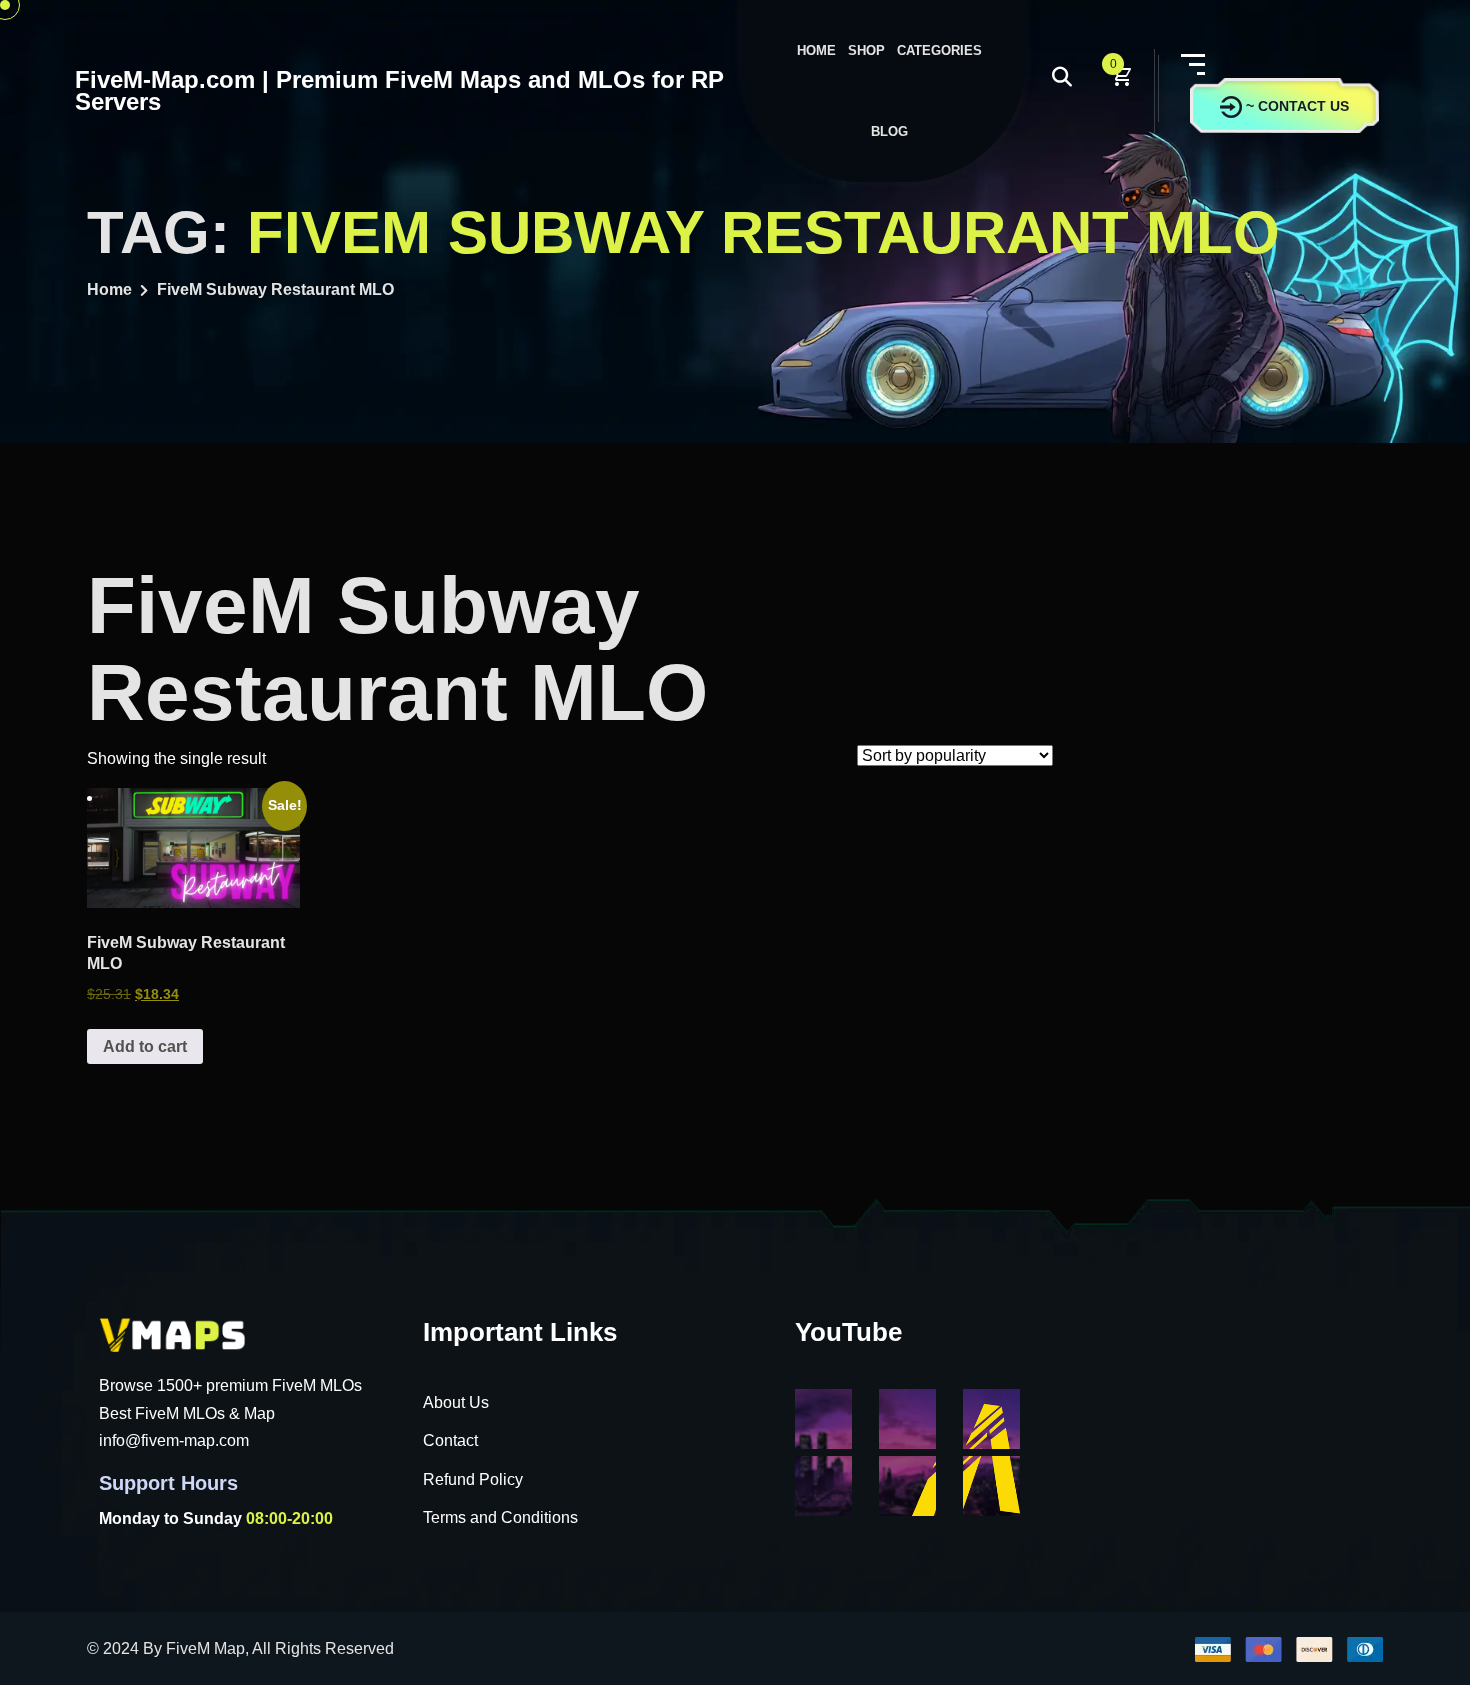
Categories (939, 50)
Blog (889, 131)
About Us (456, 1402)
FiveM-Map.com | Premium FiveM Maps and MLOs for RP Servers (399, 90)
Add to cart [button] (145, 1046)
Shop (866, 50)
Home (816, 50)
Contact (450, 1440)
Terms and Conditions (500, 1517)
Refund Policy (473, 1479)
